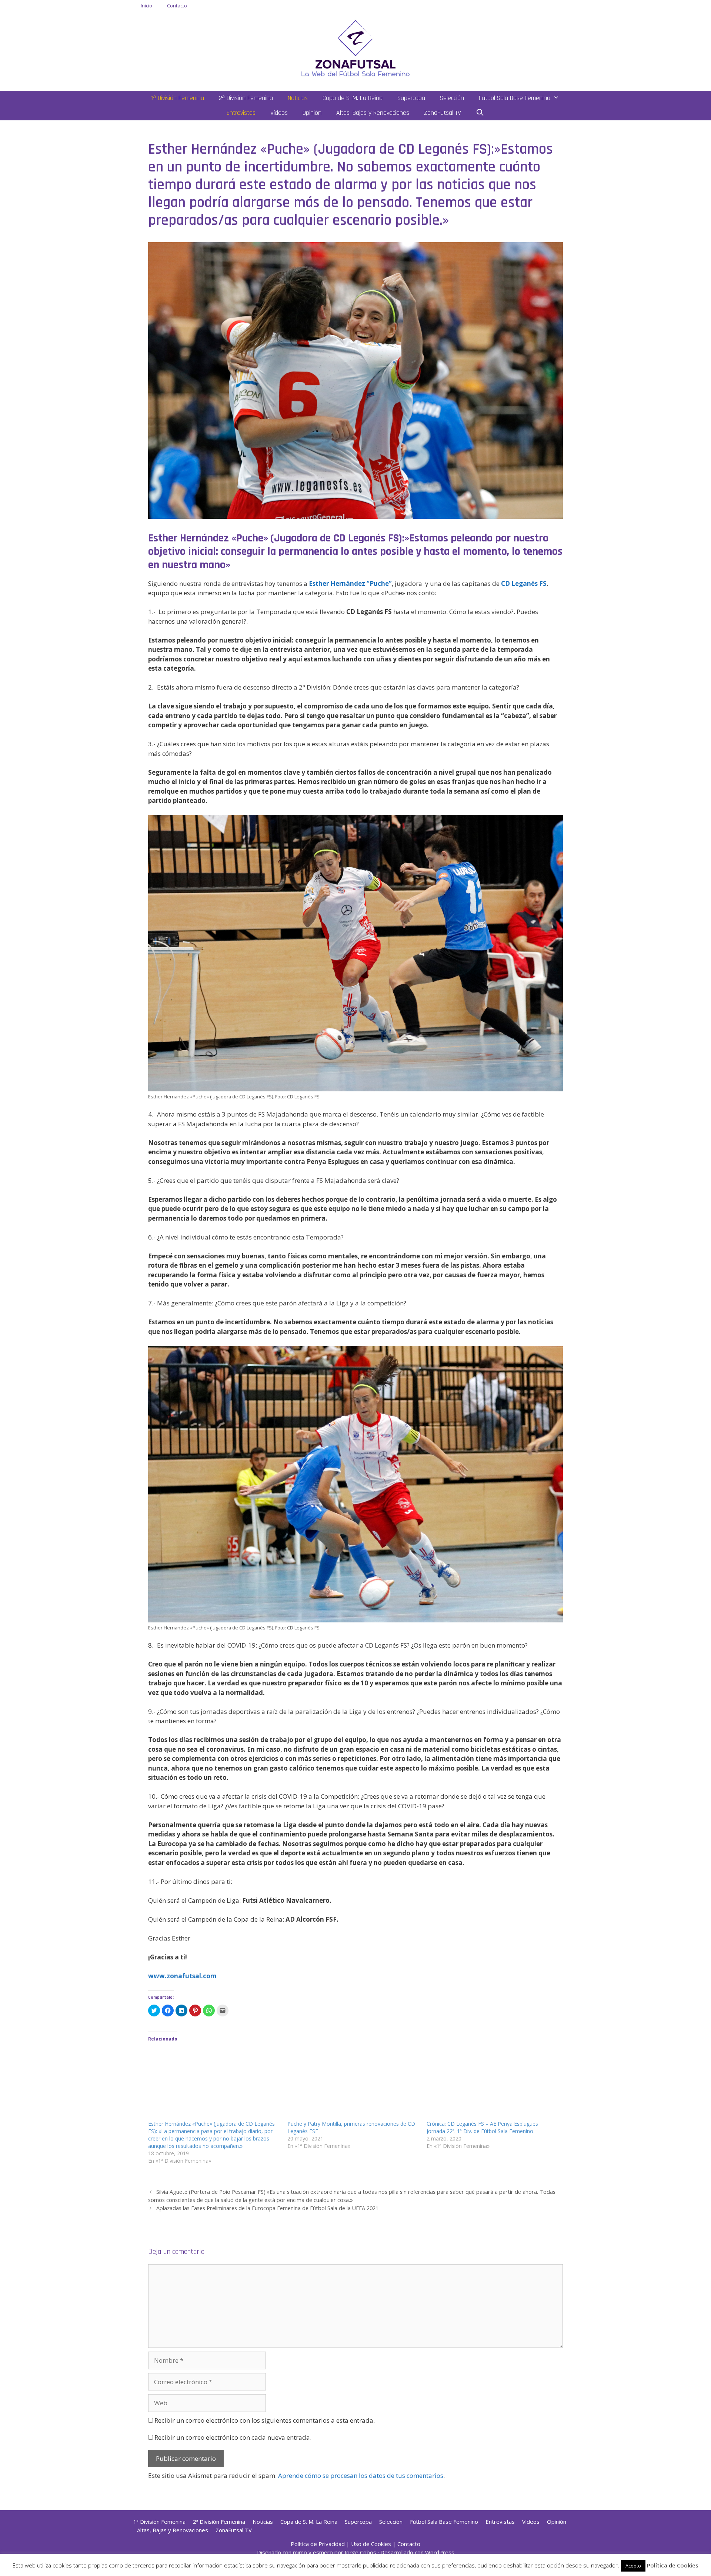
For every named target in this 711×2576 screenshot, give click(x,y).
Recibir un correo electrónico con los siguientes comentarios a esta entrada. (265, 2420)
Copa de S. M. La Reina (353, 98)
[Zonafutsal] (355, 48)
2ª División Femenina (246, 98)
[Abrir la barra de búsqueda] (480, 113)
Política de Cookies (673, 2565)
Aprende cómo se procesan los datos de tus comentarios (361, 2475)
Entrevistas (241, 113)
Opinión (312, 113)
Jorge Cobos (360, 2552)
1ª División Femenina (178, 98)
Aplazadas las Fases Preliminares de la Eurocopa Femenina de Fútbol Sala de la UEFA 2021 (267, 2208)
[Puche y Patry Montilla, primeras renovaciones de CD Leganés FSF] (353, 2083)
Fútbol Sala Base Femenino (515, 98)
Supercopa (411, 98)
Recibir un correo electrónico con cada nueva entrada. (233, 2437)
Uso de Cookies (371, 2544)
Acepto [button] (633, 2566)
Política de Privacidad (318, 2544)
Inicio (146, 6)
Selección (452, 98)
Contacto (177, 6)
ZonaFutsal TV (443, 113)
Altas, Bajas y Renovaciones (373, 113)
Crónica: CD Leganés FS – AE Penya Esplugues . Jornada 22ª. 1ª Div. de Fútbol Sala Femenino (484, 2127)
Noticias (298, 98)
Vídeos (279, 113)
